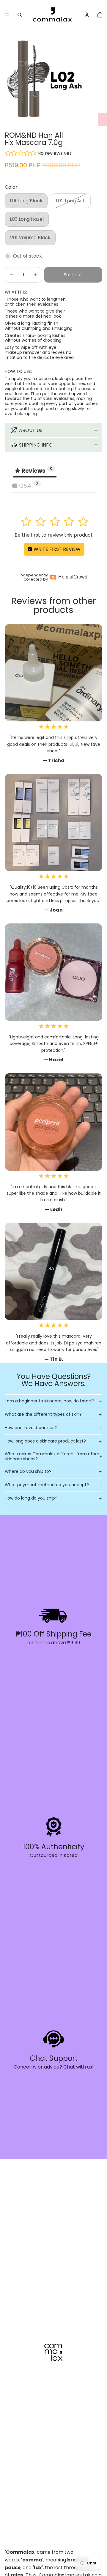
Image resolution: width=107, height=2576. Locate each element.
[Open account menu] (87, 15)
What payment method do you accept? (47, 1485)
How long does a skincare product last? (45, 1441)
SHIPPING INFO (36, 445)
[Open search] (20, 15)
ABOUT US (31, 430)
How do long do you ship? (31, 1498)
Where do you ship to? (28, 1471)
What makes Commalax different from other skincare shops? (52, 1456)
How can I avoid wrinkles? (31, 1428)
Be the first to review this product (54, 535)
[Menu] (7, 15)
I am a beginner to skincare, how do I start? (49, 1401)
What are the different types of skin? (43, 1414)
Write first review (56, 549)
